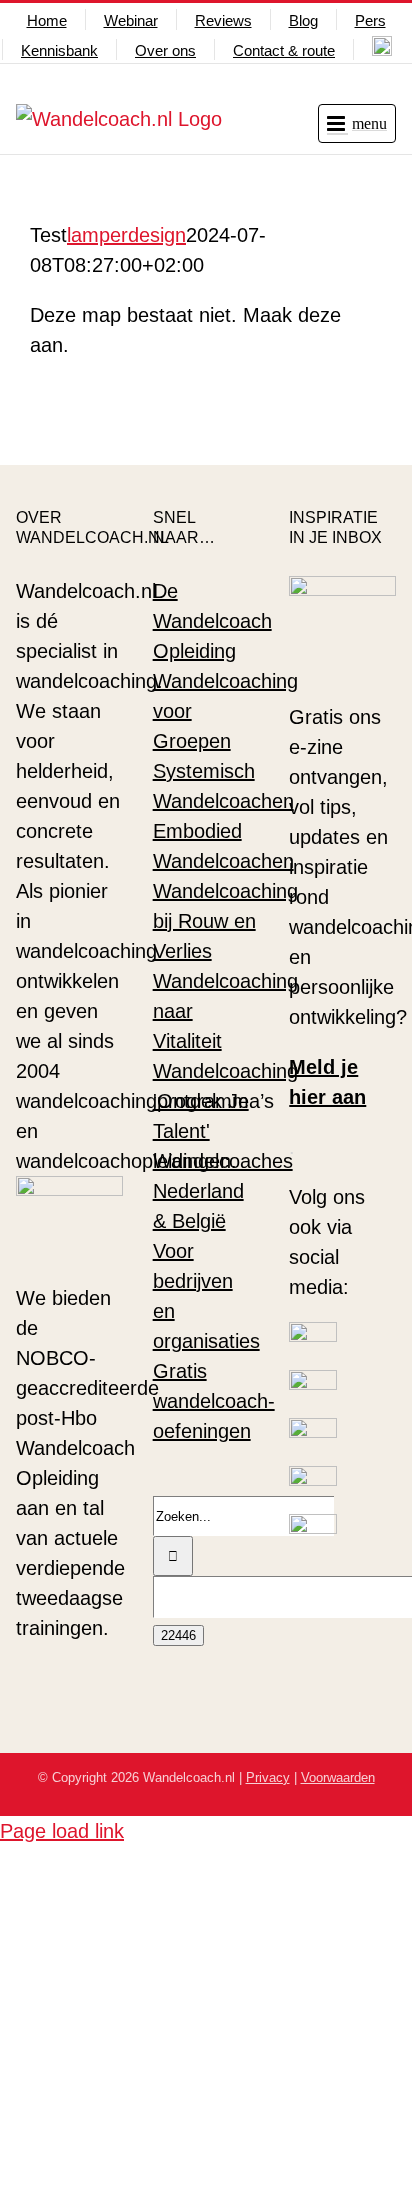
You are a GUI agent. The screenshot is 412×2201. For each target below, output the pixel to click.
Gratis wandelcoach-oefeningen (214, 1401)
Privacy (268, 1777)
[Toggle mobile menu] (357, 123)
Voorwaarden (338, 1777)
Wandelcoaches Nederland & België (223, 1191)
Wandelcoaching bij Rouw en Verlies (225, 921)
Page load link (62, 1831)
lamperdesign (126, 235)
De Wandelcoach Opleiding (212, 621)
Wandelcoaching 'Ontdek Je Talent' (225, 1101)
